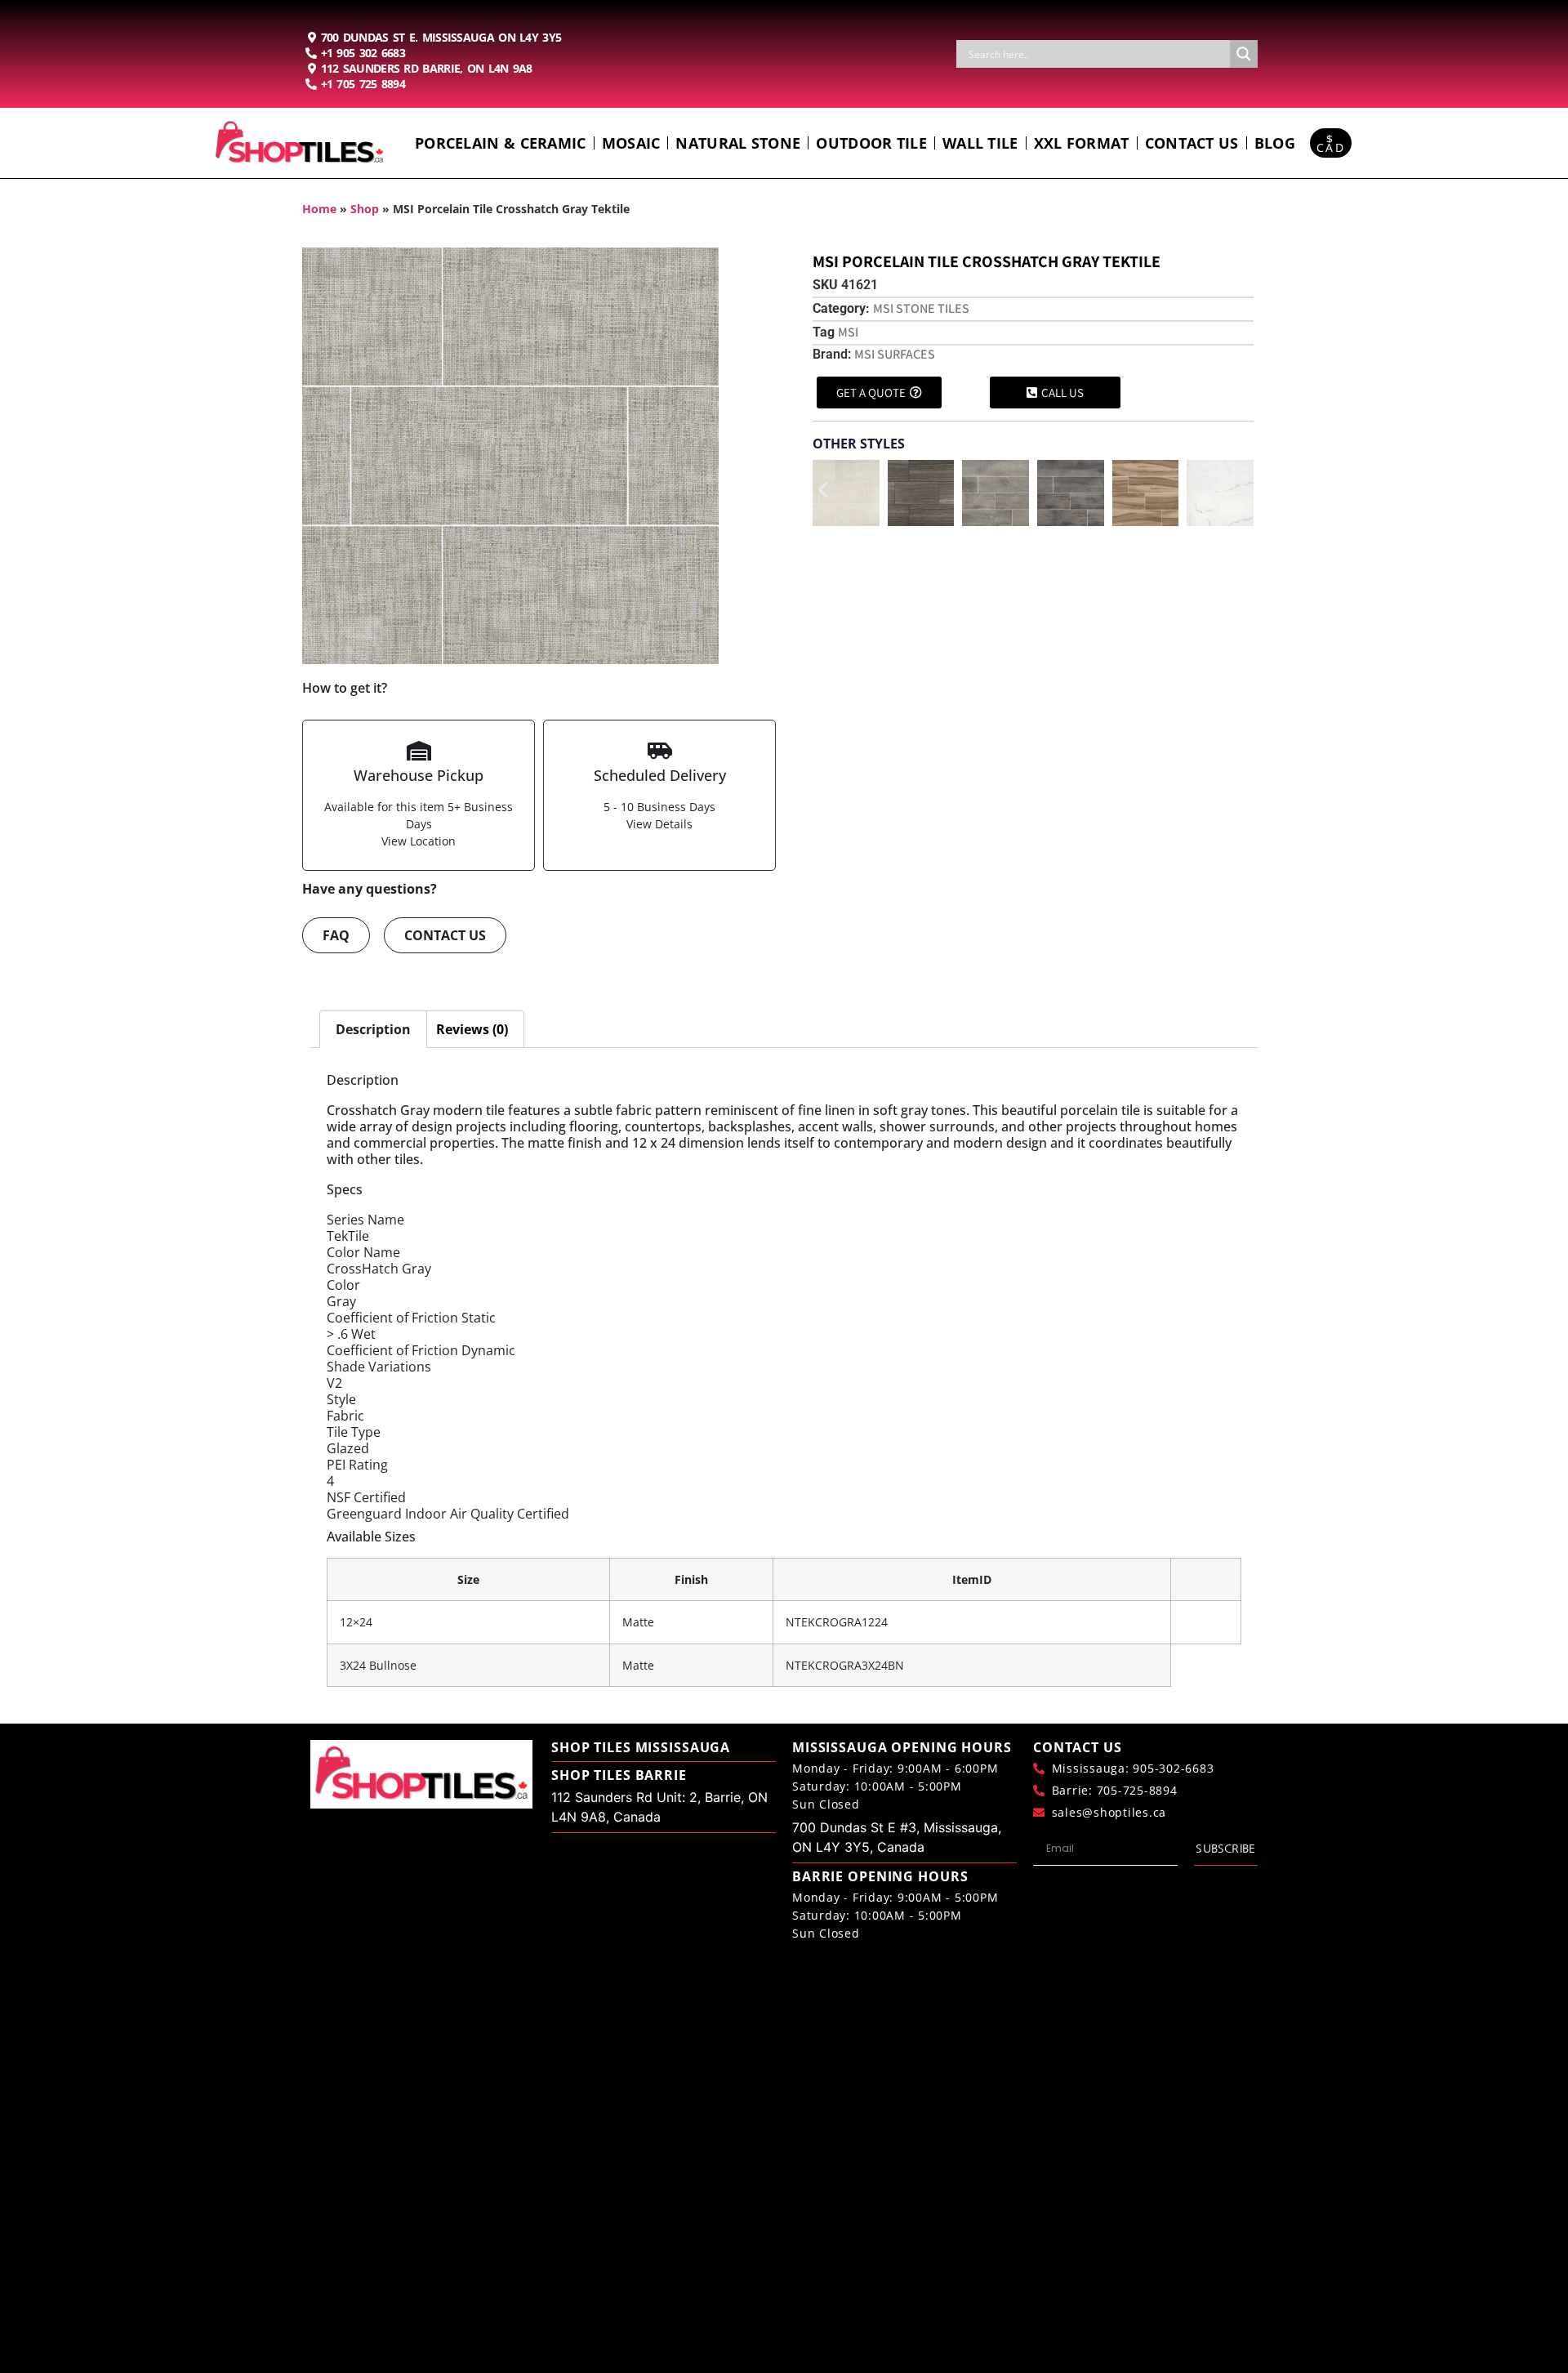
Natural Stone (738, 143)
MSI (848, 332)
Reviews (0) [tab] (472, 1029)
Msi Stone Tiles (921, 308)
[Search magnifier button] (1244, 54)
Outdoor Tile (871, 143)
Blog (1275, 143)
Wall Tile (980, 143)
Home (319, 209)
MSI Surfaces (895, 354)
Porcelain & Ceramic (501, 143)
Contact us (1192, 143)
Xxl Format (1082, 143)
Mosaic (631, 143)
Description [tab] (373, 1029)
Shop (365, 209)
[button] (823, 490)
